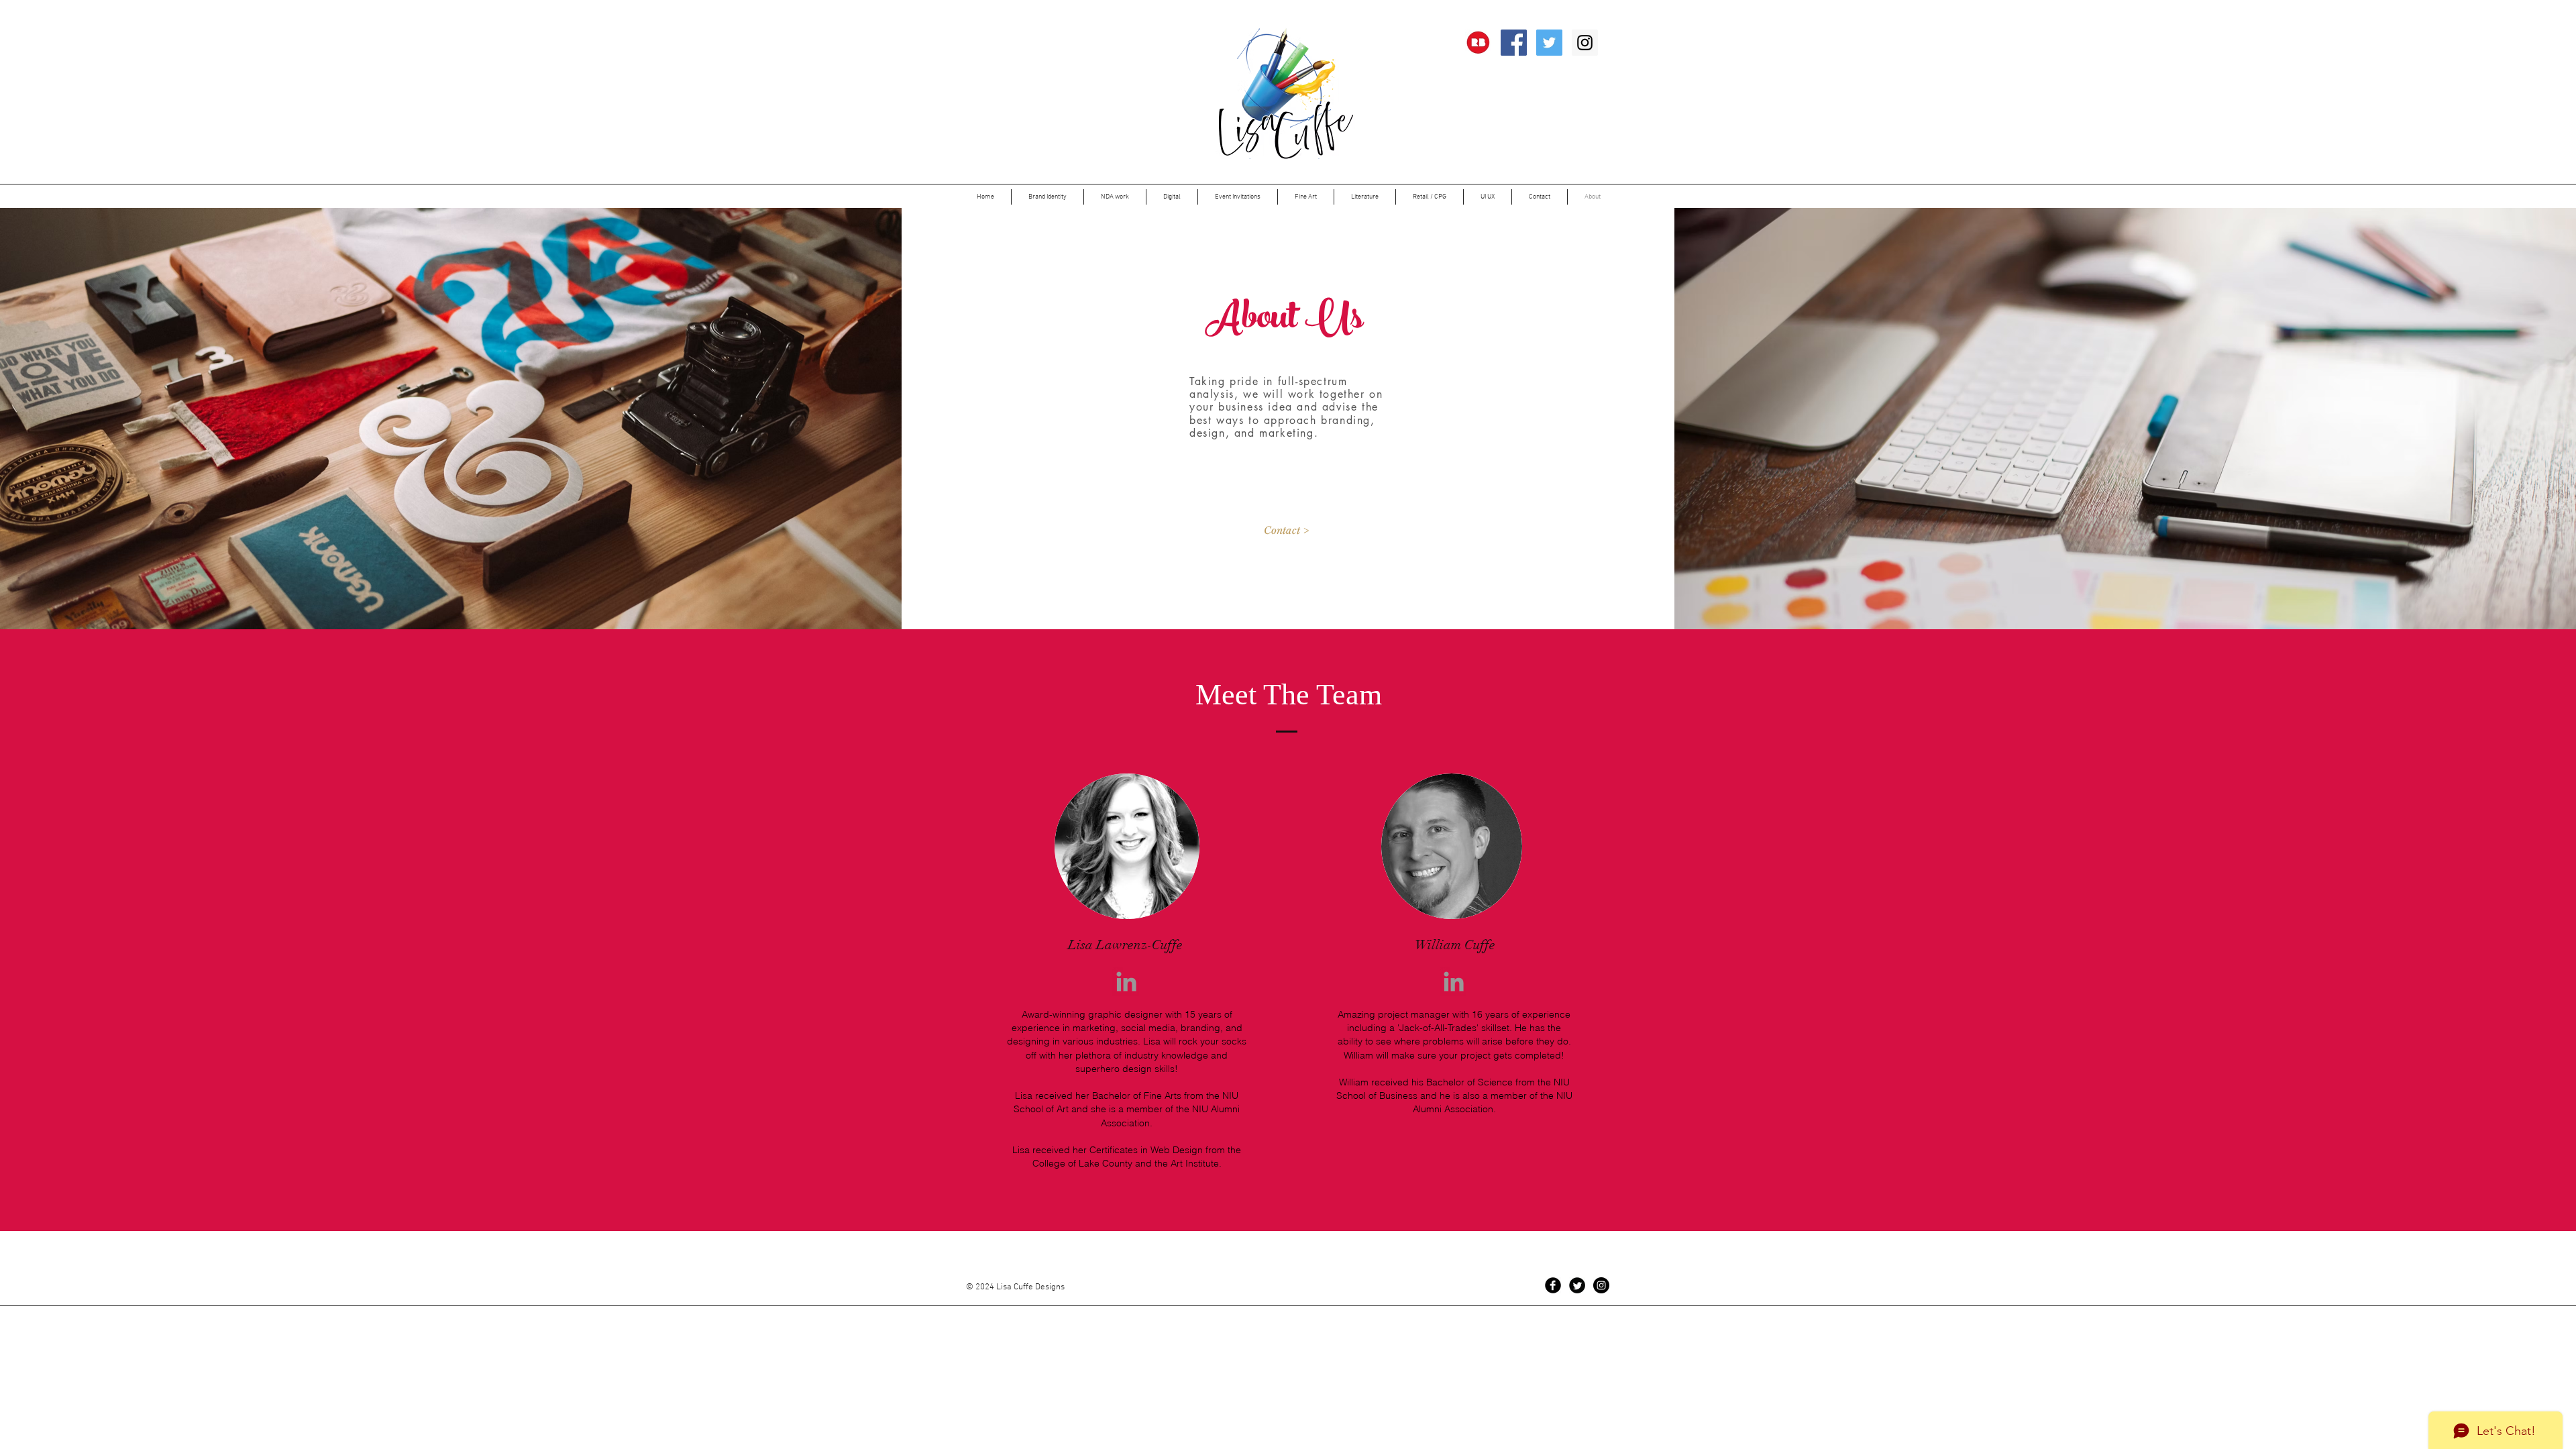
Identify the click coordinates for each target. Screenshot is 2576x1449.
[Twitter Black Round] (1577, 1285)
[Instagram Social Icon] (1585, 43)
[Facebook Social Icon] (1514, 43)
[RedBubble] (1478, 43)
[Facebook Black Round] (1553, 1285)
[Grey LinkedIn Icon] (1126, 981)
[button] (1115, 197)
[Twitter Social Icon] (1549, 43)
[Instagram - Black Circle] (1601, 1285)
